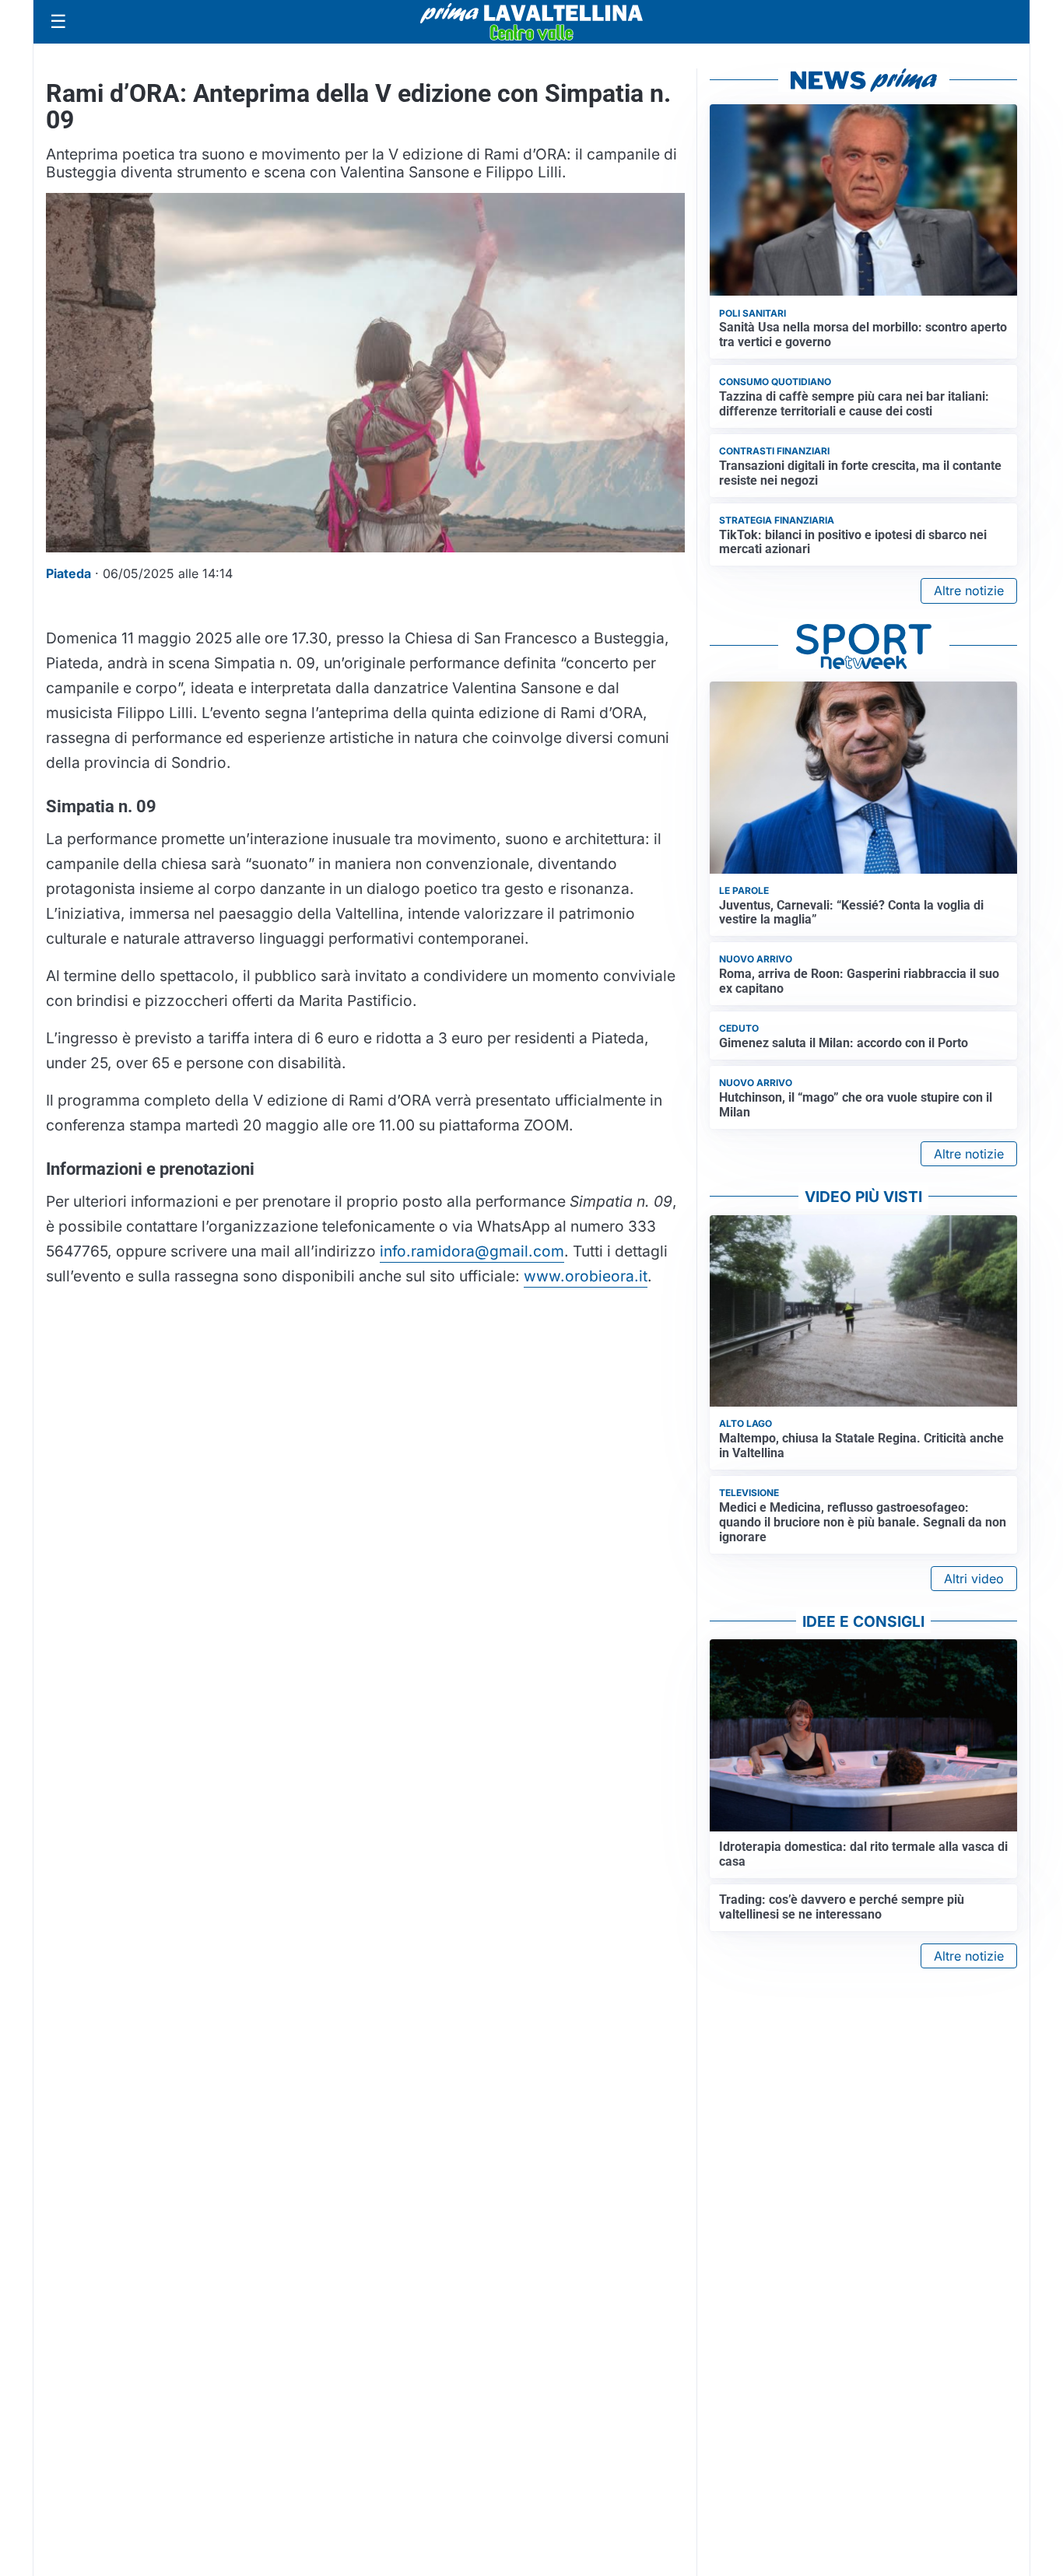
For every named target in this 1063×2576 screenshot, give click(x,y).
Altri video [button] (974, 1579)
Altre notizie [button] (969, 591)
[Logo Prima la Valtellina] (531, 22)
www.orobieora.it (586, 1276)
